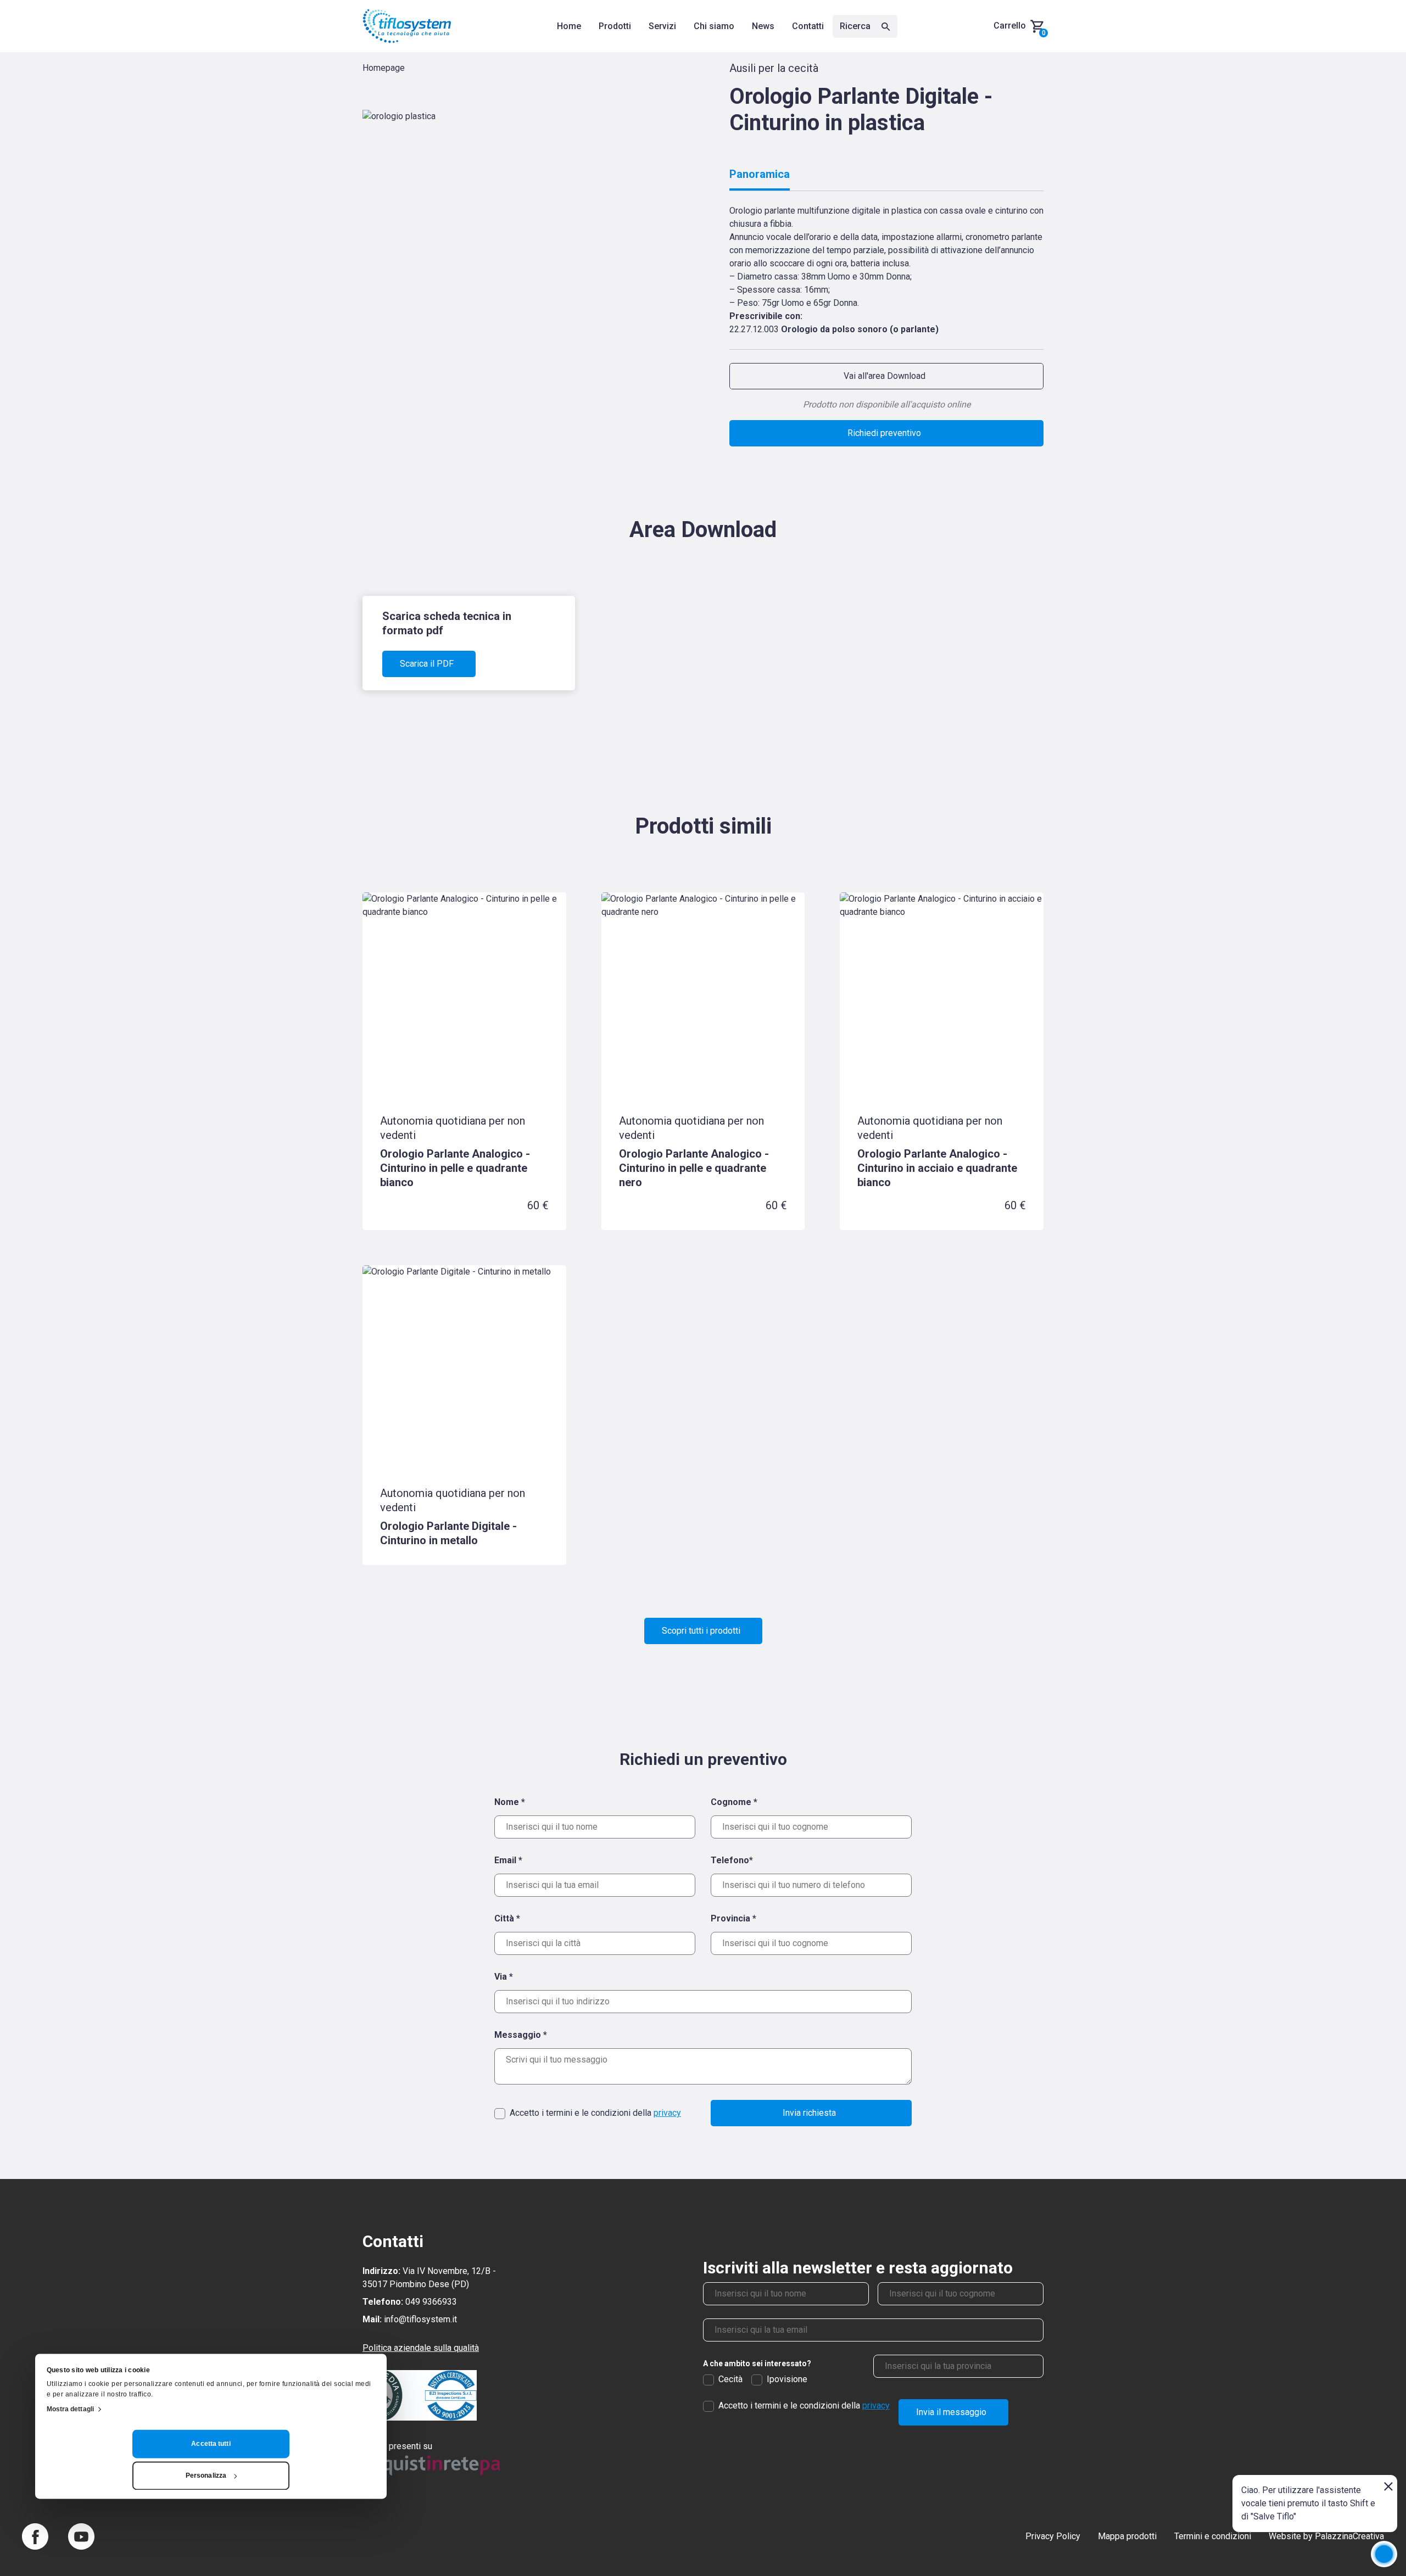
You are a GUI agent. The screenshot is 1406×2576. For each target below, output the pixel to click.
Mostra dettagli (71, 2409)
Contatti (808, 26)
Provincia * (733, 1918)
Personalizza (206, 2476)
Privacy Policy (1053, 2536)
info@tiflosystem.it (420, 2319)
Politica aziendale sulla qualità (421, 2348)
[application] (1384, 2554)
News (763, 26)
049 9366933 (431, 2302)
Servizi (662, 26)
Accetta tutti (211, 2444)
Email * (508, 1860)
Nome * (510, 1802)
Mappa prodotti (1127, 2536)
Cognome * (734, 1802)
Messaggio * (521, 2035)
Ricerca (856, 26)
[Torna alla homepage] (407, 26)
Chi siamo (714, 26)
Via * (504, 1977)
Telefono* (732, 1860)
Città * (507, 1918)
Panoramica (760, 174)
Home (569, 26)
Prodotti (615, 26)
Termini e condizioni (1213, 2536)
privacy (667, 2113)
